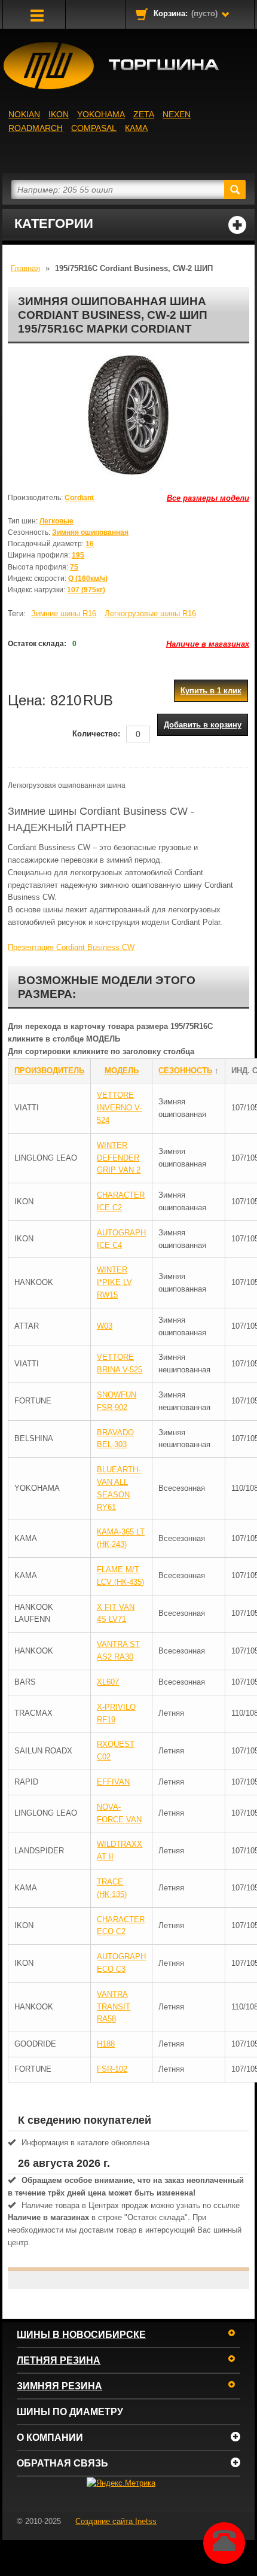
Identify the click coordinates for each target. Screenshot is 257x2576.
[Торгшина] (128, 66)
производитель (49, 1071)
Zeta (144, 114)
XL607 (108, 1682)
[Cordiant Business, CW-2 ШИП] (128, 415)
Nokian (24, 114)
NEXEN (177, 114)
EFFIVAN (113, 1782)
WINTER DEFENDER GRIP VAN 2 (119, 1158)
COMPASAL (94, 128)
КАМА (136, 128)
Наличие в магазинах (208, 644)
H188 (106, 2044)
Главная (25, 268)
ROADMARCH (36, 128)
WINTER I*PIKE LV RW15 (114, 1282)
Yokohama (101, 114)
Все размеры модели (208, 498)
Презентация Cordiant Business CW (71, 947)
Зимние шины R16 (64, 613)
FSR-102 (112, 2069)
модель (122, 1071)
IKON (59, 114)
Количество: (96, 734)
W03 (105, 1326)
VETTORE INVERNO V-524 (119, 1108)
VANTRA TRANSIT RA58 (114, 2007)
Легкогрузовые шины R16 (150, 613)
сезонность (185, 1071)
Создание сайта (116, 2521)
